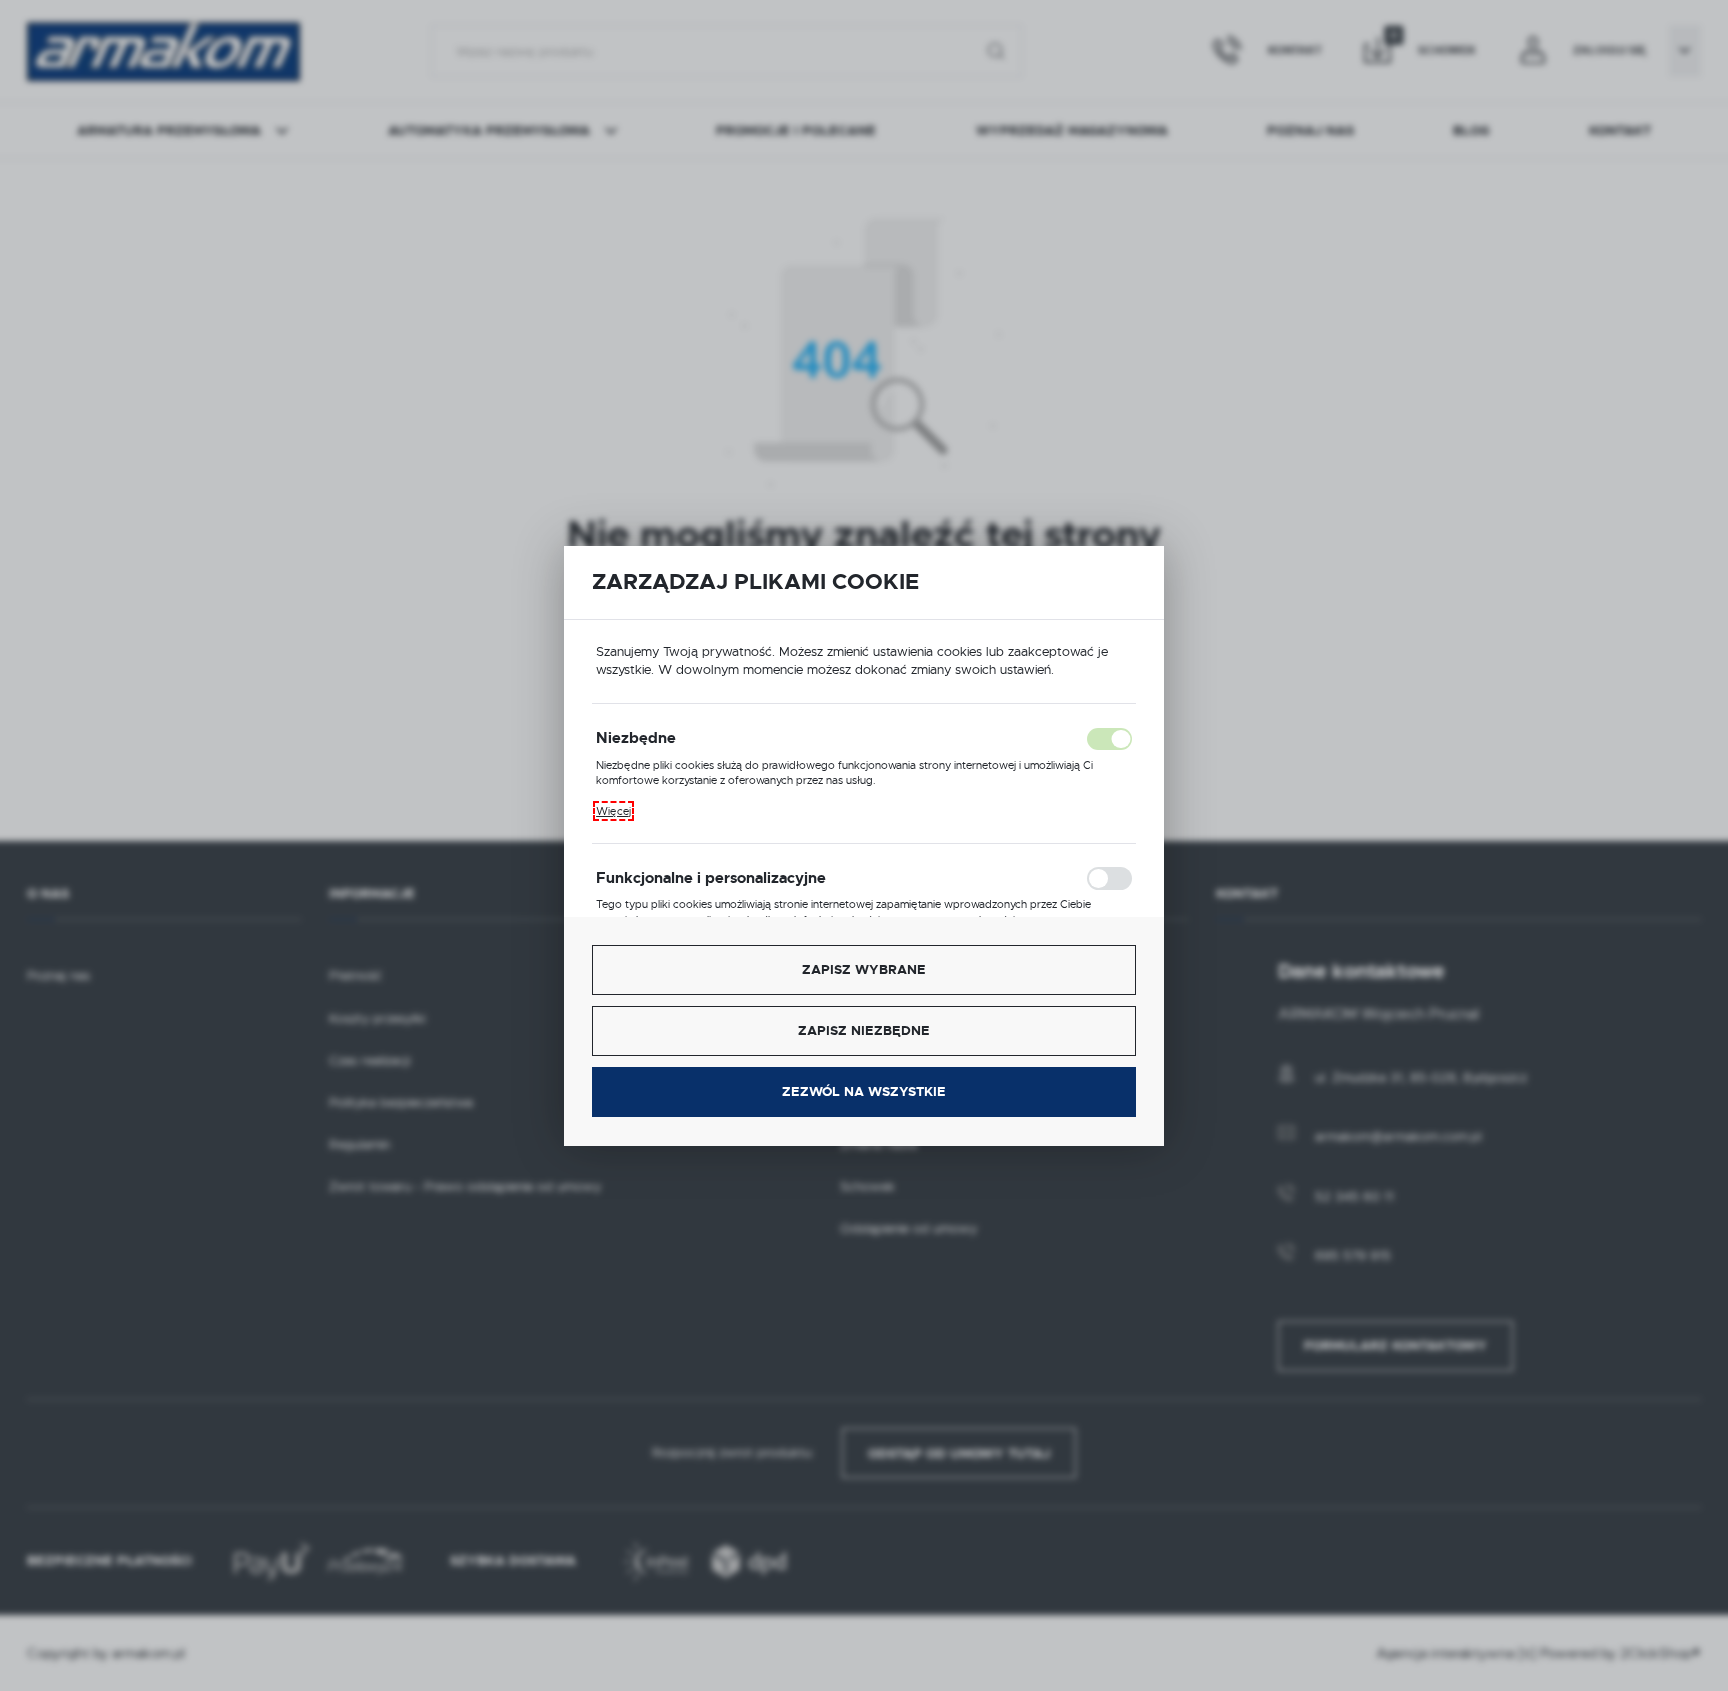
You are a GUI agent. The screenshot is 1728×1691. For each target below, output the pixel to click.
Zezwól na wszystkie (864, 1091)
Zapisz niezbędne (864, 1030)
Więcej (613, 811)
